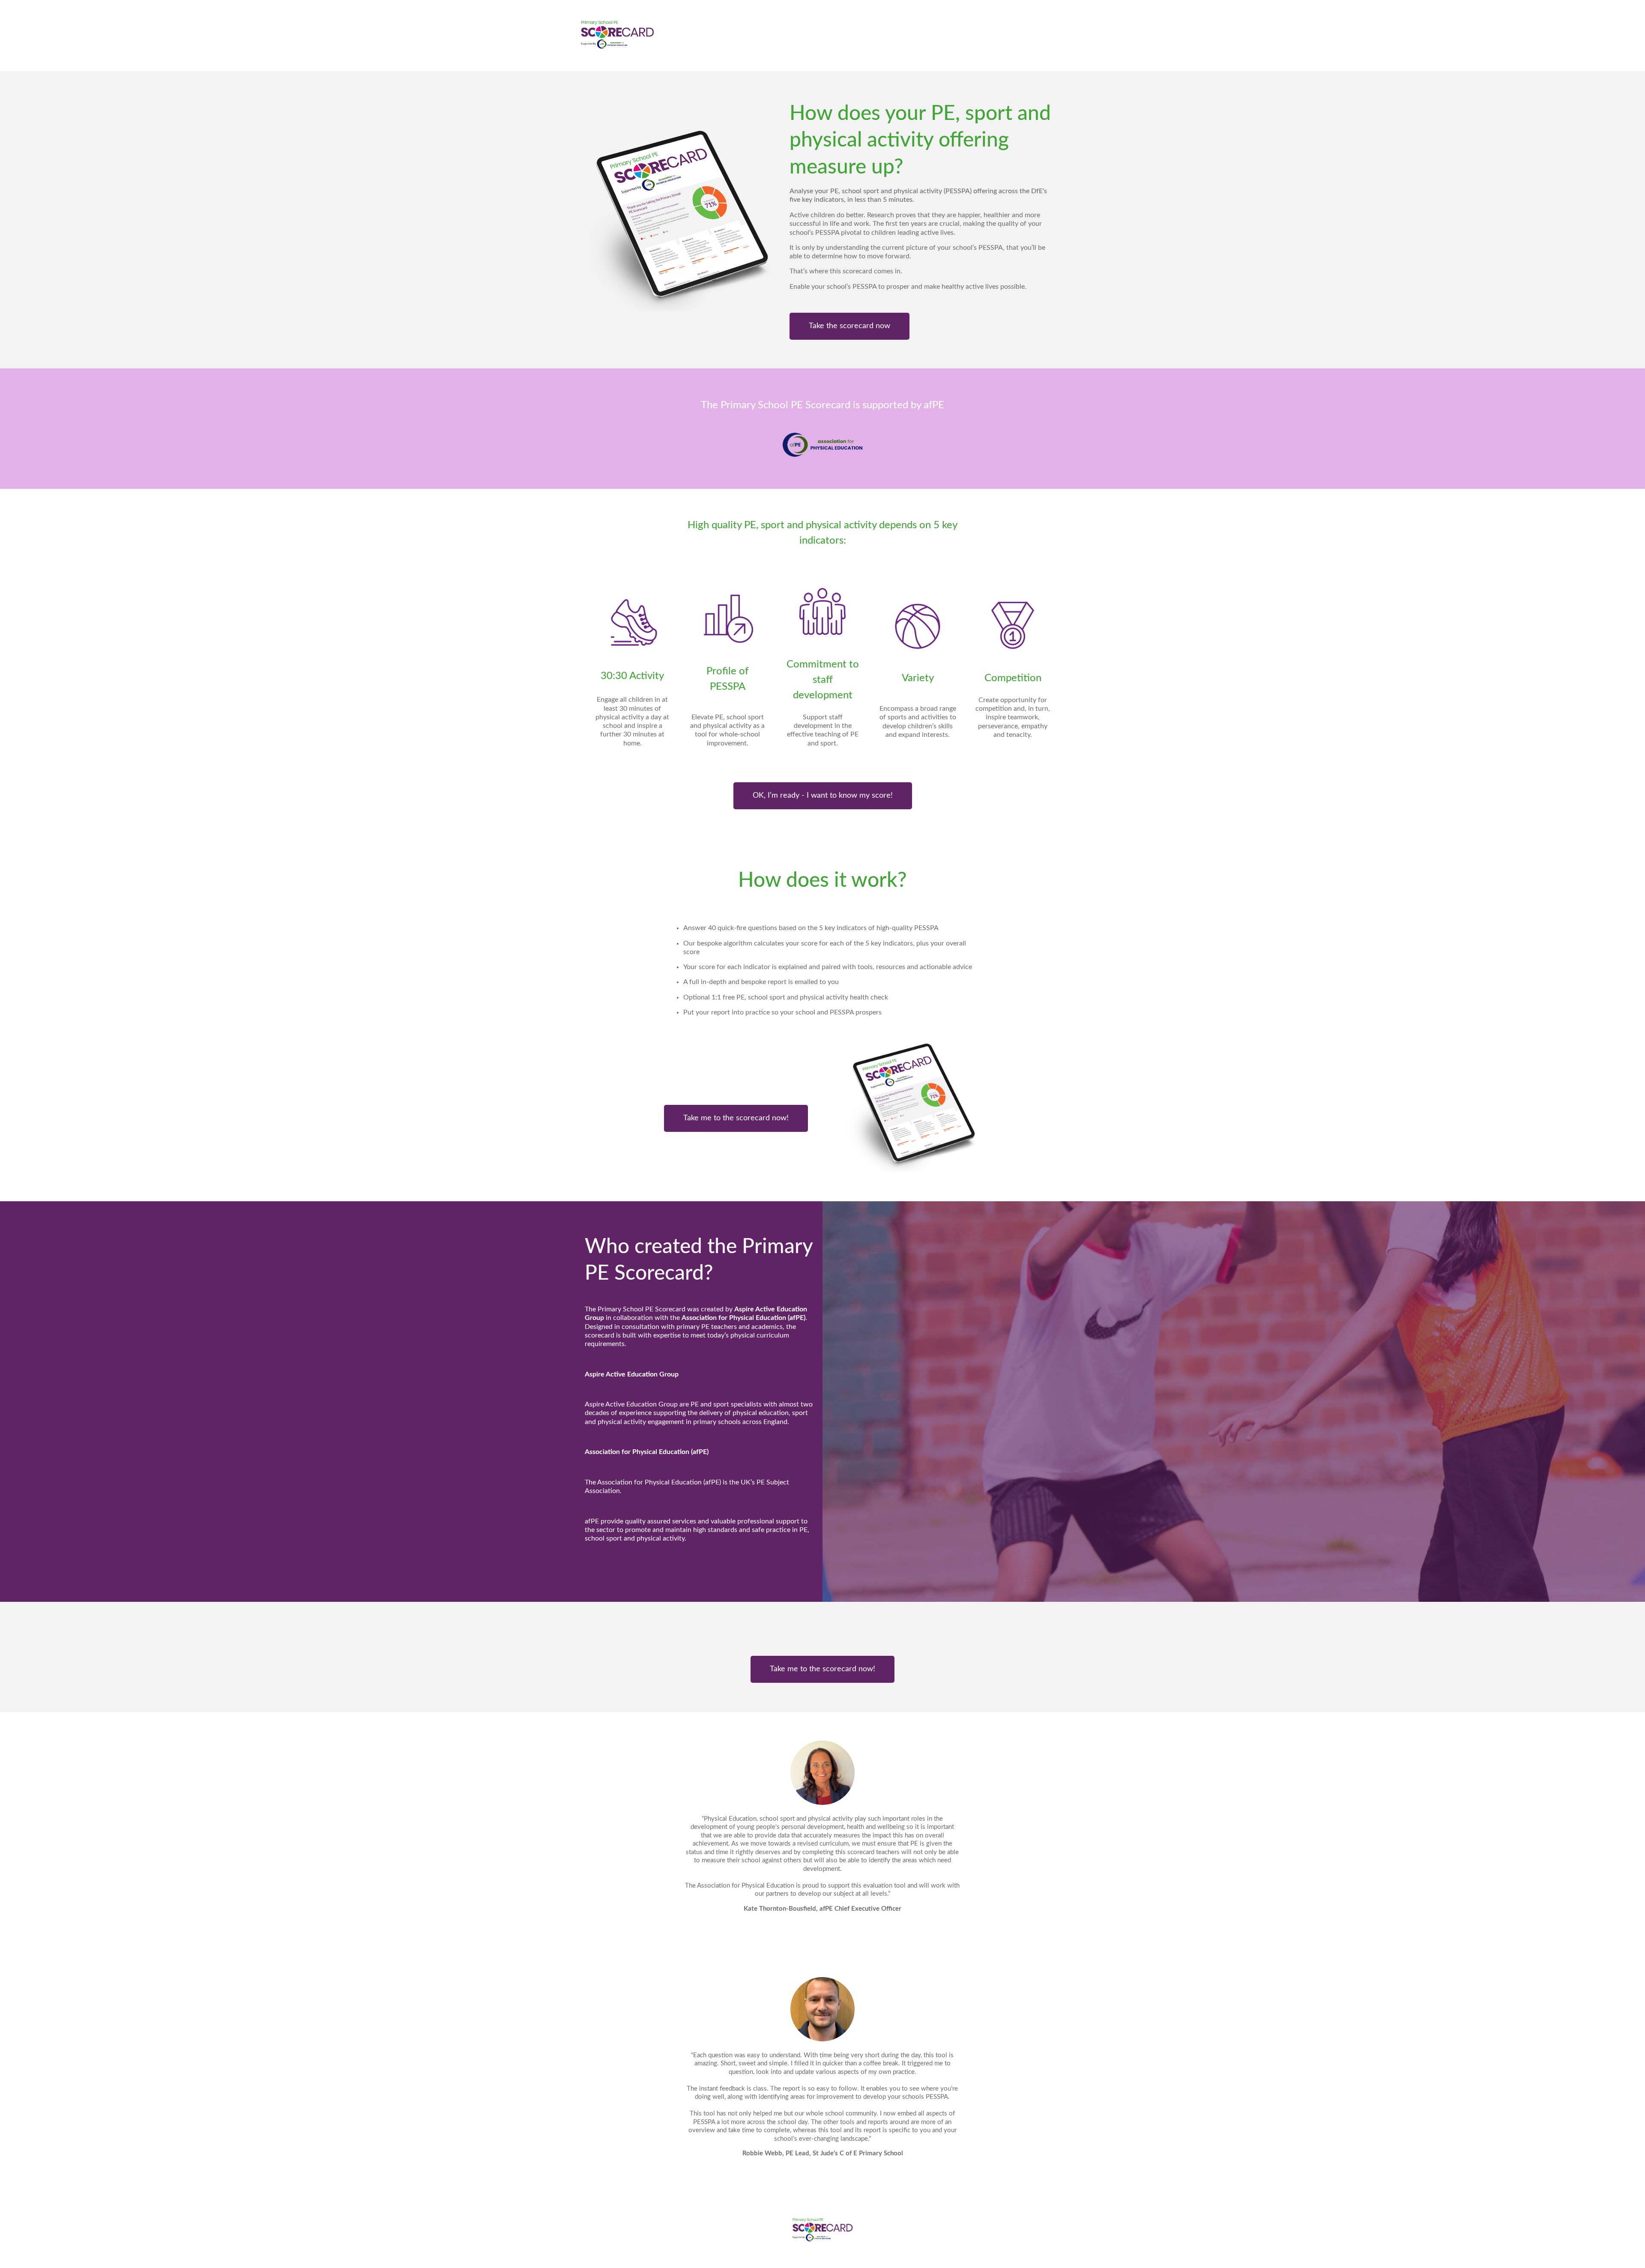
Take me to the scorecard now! (736, 1118)
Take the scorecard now (849, 326)
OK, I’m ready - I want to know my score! (823, 796)
